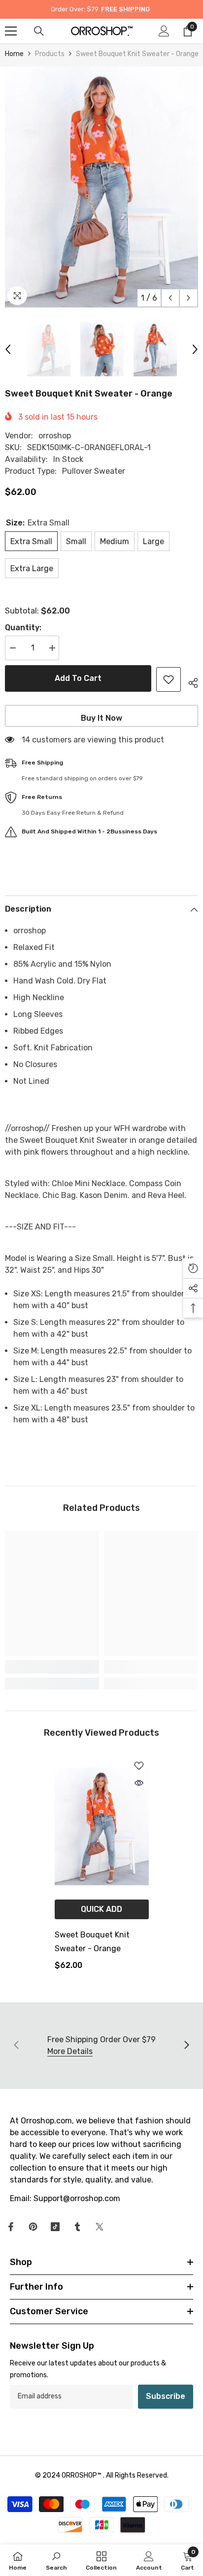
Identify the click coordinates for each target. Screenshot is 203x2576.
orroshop (55, 436)
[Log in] (164, 31)
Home (14, 54)
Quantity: (23, 628)
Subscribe (166, 2396)
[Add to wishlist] (169, 679)
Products (50, 54)
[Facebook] (11, 2227)
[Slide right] (186, 2046)
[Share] (189, 681)
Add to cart (78, 678)
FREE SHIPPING (125, 9)
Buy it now (101, 718)
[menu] (11, 31)
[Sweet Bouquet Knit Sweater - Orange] (102, 1826)
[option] (101, 187)
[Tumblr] (77, 2227)
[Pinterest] (33, 2227)
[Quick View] (139, 1783)
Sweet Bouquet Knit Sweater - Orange (92, 1942)
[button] (170, 298)
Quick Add (101, 1909)
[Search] (39, 31)
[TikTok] (55, 2227)
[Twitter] (100, 2227)
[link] (52, 1667)
